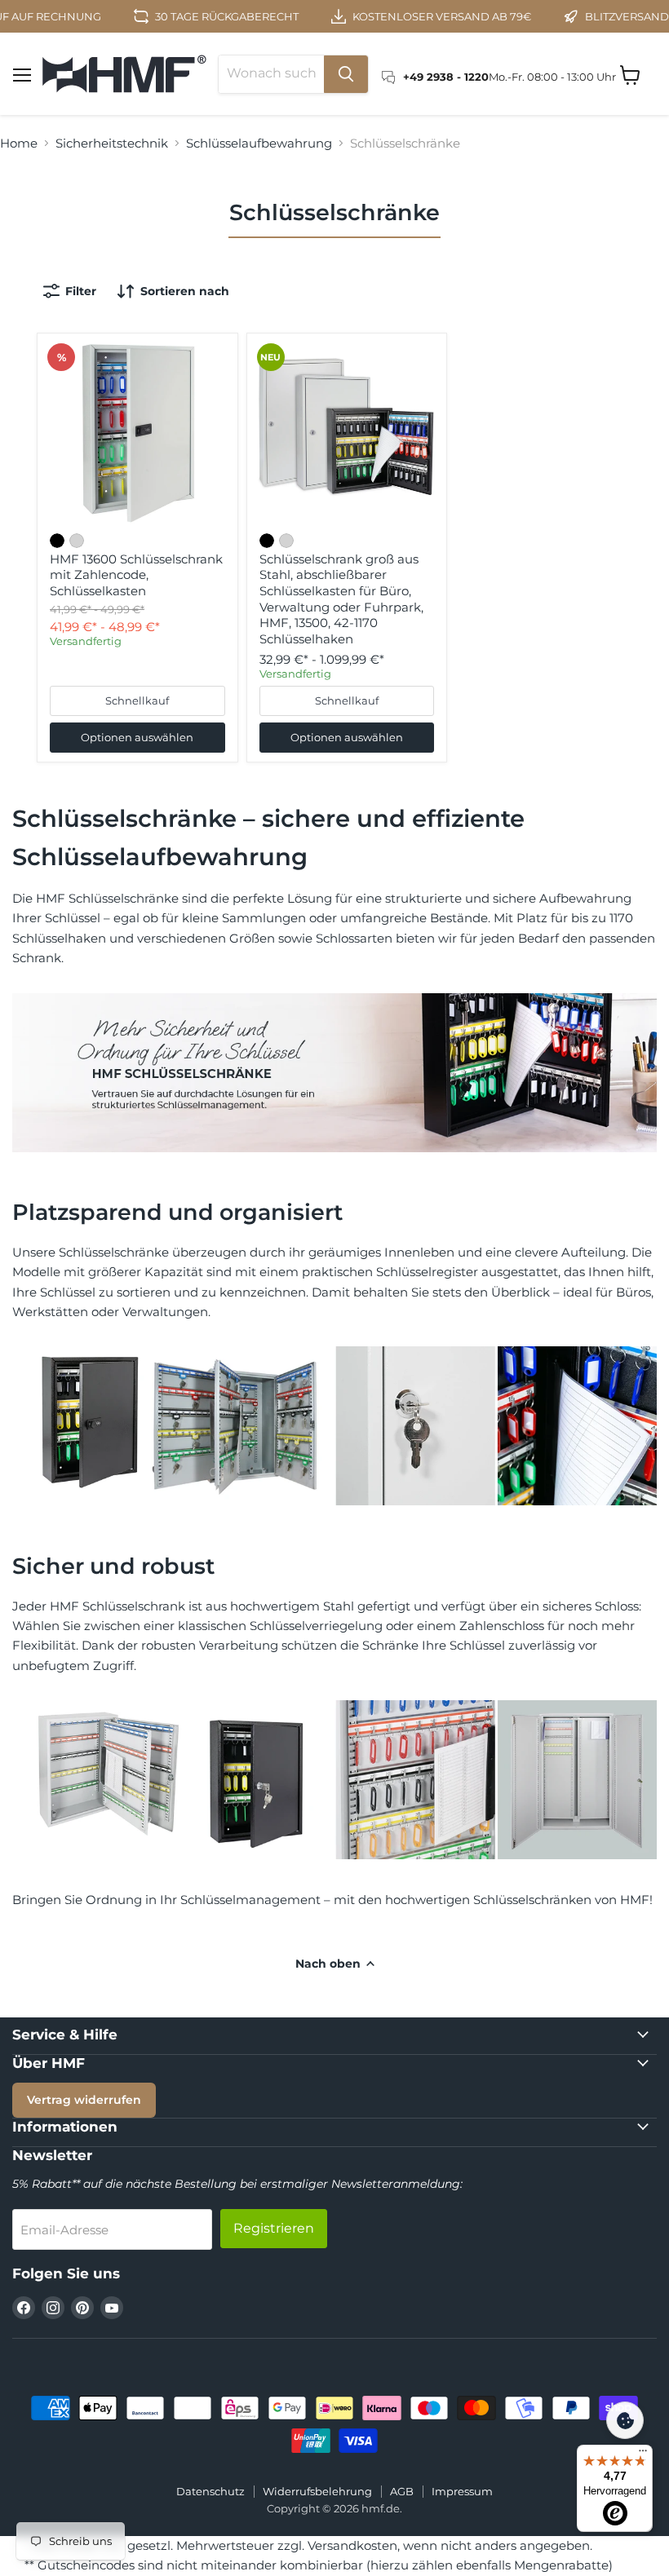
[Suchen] (346, 74)
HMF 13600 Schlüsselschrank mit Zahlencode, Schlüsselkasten (136, 575)
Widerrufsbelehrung (317, 2491)
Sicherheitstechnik (112, 143)
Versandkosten (352, 2545)
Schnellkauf (137, 700)
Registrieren (274, 2228)
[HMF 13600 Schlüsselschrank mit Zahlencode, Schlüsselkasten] (137, 433)
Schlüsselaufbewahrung (259, 143)
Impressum (462, 2491)
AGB (402, 2491)
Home (19, 143)
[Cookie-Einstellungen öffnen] (625, 2420)
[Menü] (643, 2454)
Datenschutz (210, 2491)
